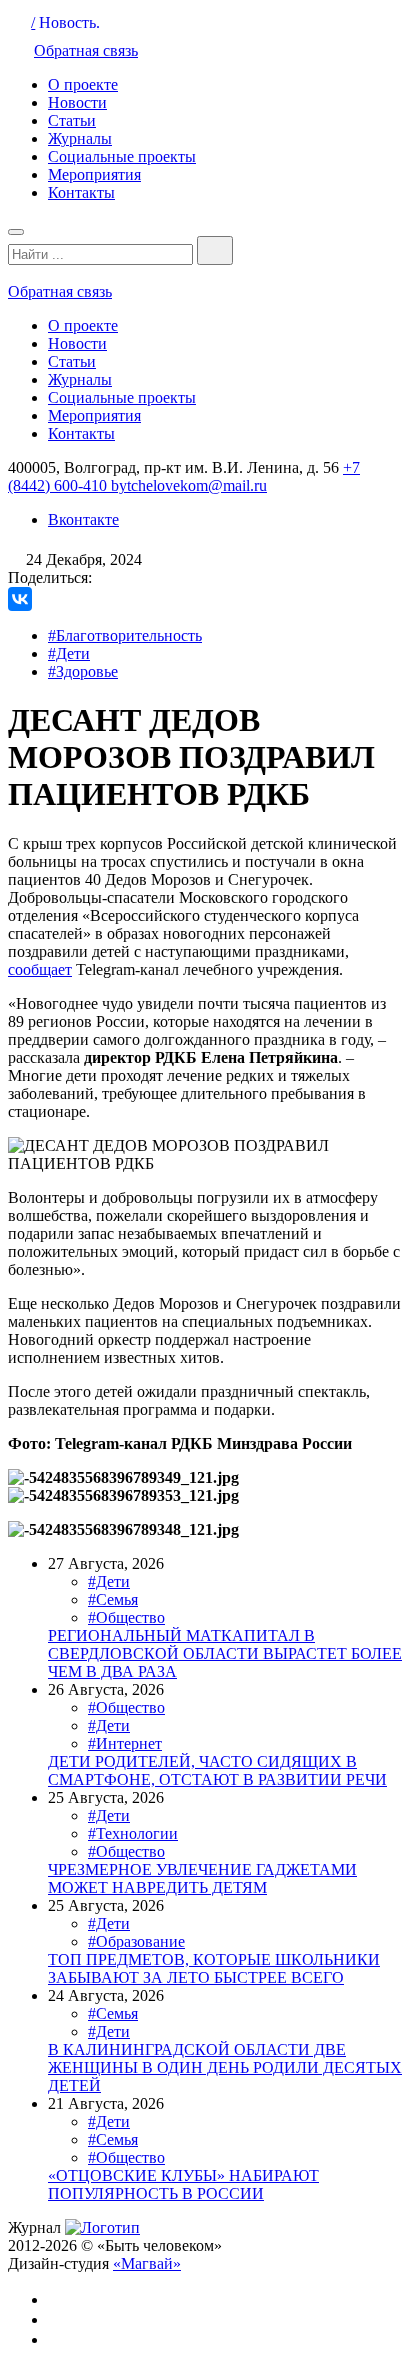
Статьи (72, 120)
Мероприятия (94, 174)
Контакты (81, 192)
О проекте (83, 84)
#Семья (113, 1599)
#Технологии (133, 1833)
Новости (77, 102)
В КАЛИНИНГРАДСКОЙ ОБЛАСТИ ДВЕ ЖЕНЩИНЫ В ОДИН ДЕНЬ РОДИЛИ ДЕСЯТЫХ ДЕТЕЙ (225, 2067)
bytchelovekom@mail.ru (189, 485)
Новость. (69, 22)
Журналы (80, 138)
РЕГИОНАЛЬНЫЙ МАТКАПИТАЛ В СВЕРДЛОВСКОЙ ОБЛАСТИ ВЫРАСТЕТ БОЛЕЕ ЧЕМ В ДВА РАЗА (225, 1653)
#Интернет (125, 1743)
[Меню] (16, 232)
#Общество (126, 1617)
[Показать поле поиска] (215, 250)
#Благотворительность (125, 635)
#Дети (69, 653)
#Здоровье (83, 671)
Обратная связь (86, 50)
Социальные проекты (122, 156)
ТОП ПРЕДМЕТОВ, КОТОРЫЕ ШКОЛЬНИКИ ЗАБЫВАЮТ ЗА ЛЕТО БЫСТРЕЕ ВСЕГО (214, 1968)
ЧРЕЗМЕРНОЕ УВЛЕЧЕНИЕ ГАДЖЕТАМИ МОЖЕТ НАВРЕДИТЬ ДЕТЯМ (202, 1878)
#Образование (136, 1941)
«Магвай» (147, 2263)
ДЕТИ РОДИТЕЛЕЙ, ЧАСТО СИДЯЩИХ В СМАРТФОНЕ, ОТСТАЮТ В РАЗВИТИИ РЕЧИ (217, 1770)
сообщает (40, 969)
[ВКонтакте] (20, 599)
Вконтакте (83, 519)
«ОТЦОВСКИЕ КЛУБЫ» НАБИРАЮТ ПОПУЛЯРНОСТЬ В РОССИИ (183, 2184)
